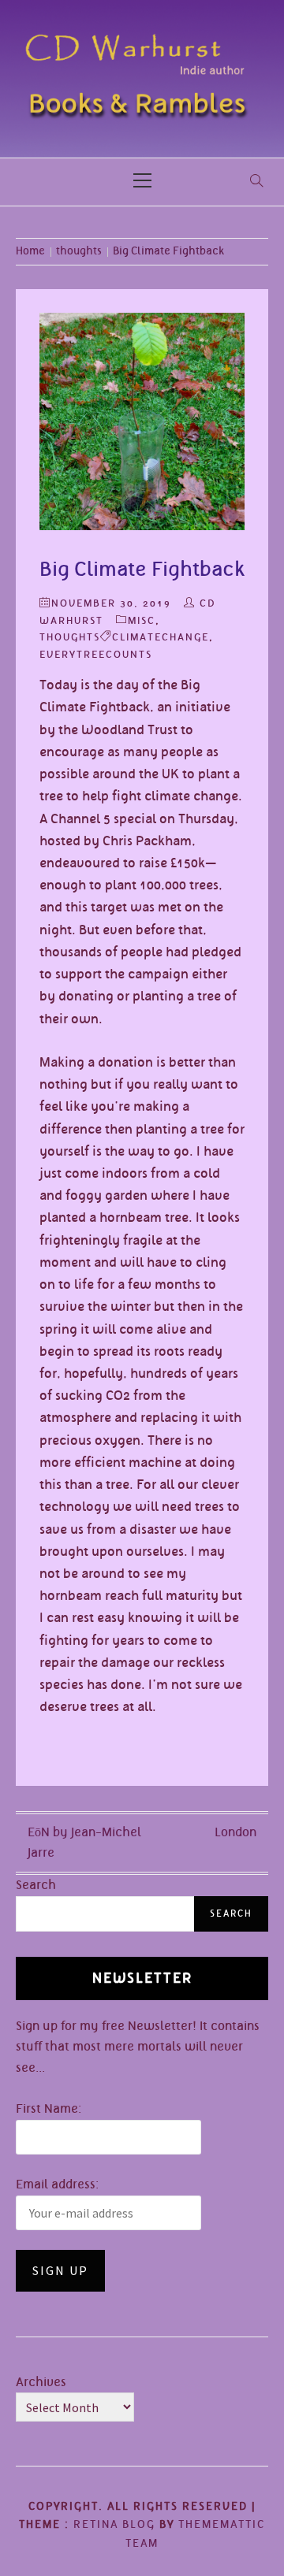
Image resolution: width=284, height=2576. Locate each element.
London (235, 1832)
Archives (41, 2382)
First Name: (49, 2109)
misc (142, 620)
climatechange (161, 637)
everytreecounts (96, 654)
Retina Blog (114, 2524)
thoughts (70, 637)
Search (36, 1885)
